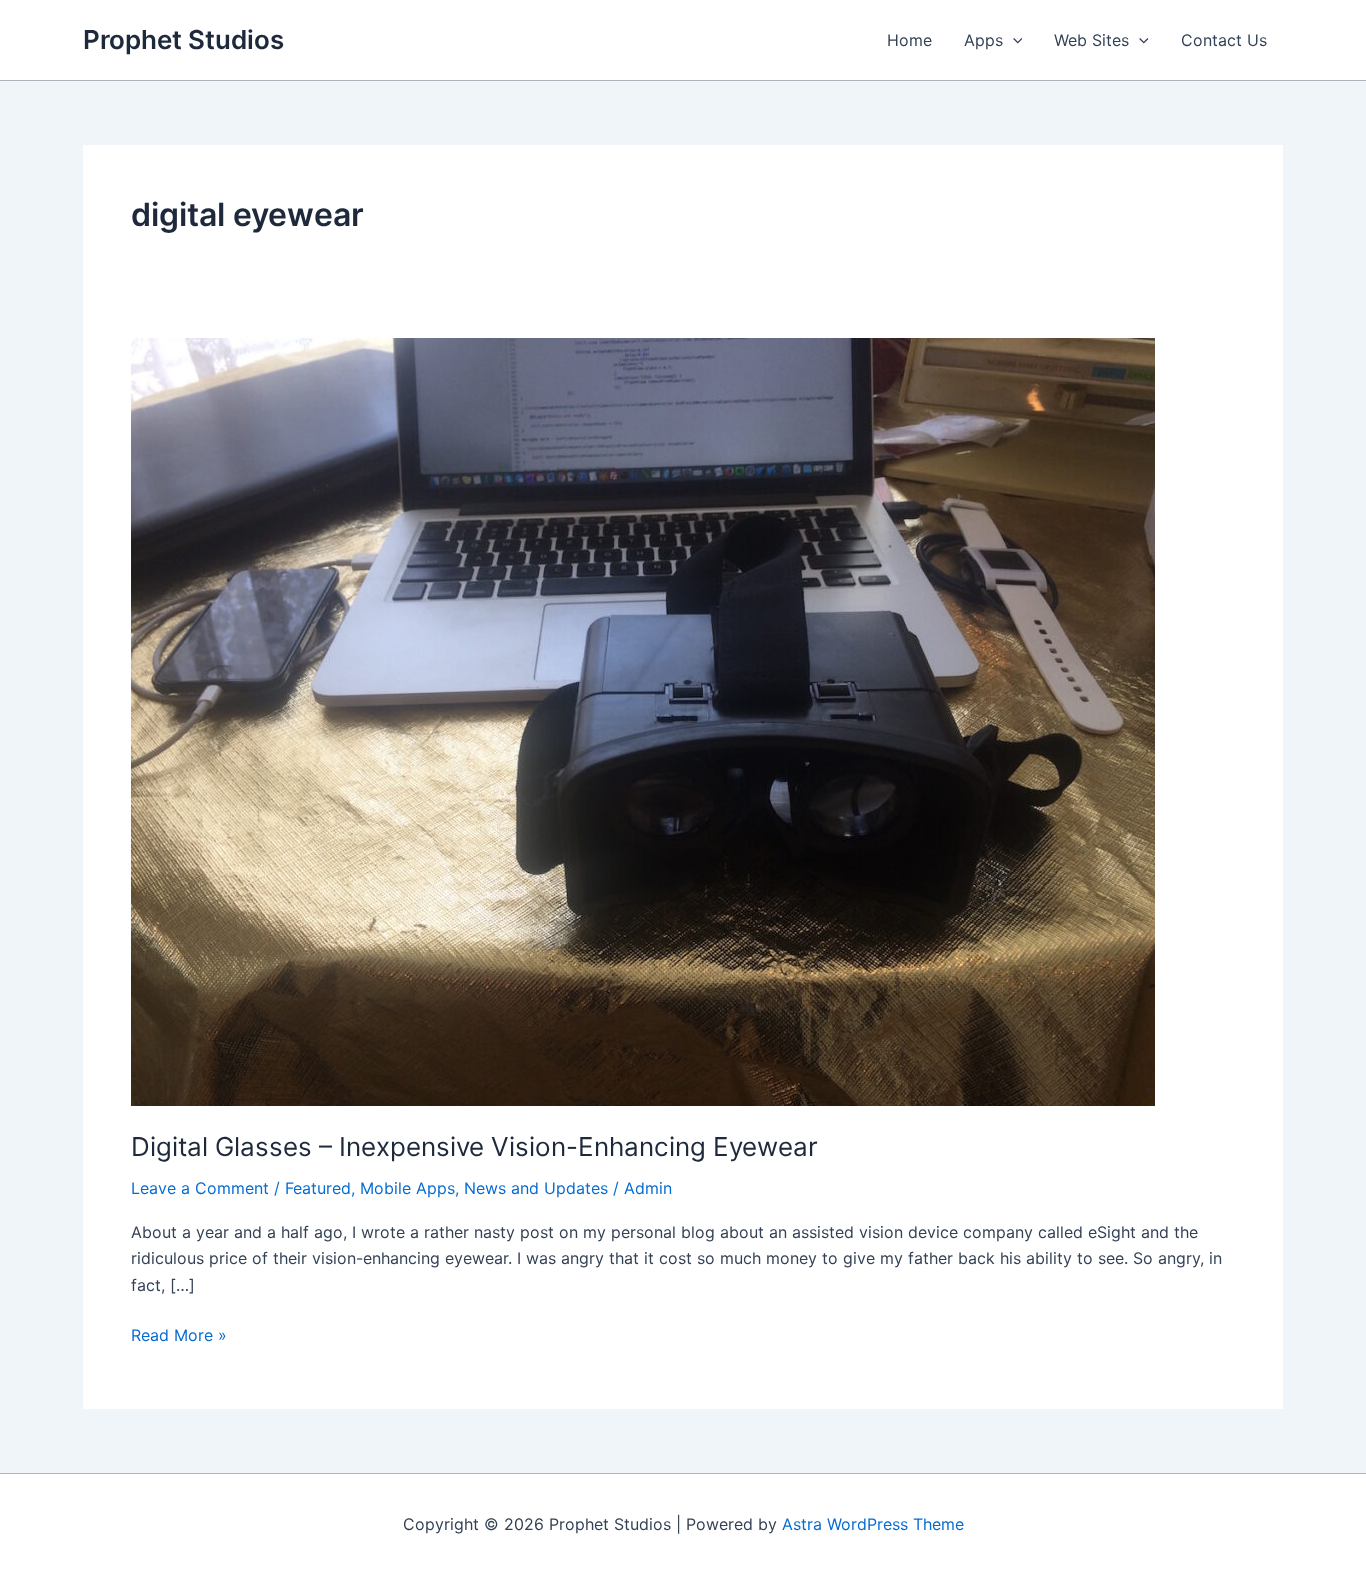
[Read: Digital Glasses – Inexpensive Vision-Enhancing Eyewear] (643, 720)
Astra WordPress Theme (873, 1524)
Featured (318, 1188)
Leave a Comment (200, 1188)
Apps (983, 40)
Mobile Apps (407, 1188)
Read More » (179, 1336)
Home (909, 40)
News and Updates (536, 1188)
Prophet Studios (183, 39)
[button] (1013, 40)
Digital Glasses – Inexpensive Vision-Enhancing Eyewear (474, 1146)
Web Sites (1091, 40)
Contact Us (1224, 40)
